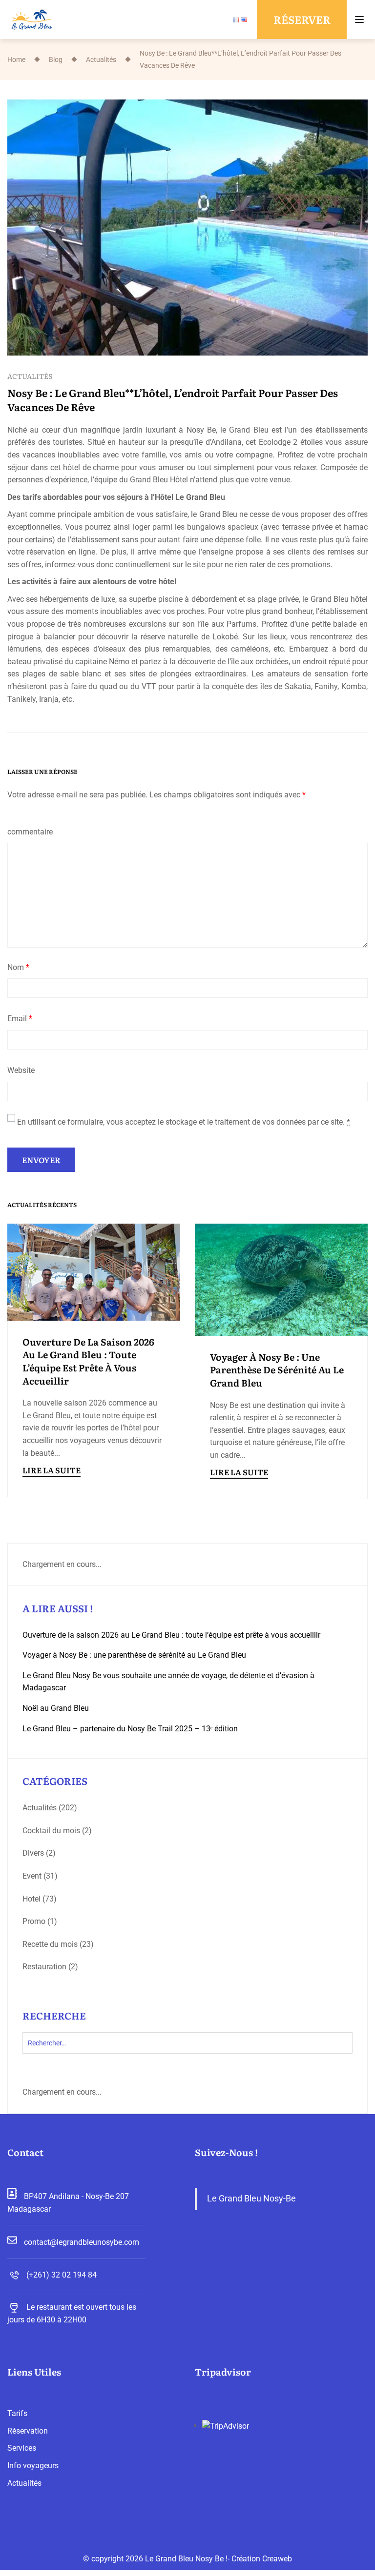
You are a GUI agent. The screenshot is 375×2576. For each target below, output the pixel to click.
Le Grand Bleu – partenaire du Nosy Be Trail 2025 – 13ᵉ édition (130, 1729)
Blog (56, 59)
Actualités (101, 59)
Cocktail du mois (51, 1831)
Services (22, 2448)
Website (21, 1070)
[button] (302, 20)
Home (16, 59)
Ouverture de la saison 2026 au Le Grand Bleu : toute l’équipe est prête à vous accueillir (88, 1361)
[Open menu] (361, 20)
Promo (34, 1921)
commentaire (30, 832)
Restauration (44, 1967)
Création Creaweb (262, 2559)
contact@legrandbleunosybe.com (82, 2242)
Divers (33, 1853)
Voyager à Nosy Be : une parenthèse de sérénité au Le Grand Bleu (277, 1370)
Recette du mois (50, 1944)
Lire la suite (52, 1470)
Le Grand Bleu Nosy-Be (251, 2199)
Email (20, 1019)
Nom (18, 967)
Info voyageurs (33, 2466)
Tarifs (17, 2413)
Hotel (31, 1899)
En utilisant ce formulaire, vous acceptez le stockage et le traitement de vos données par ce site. (184, 1122)
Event (32, 1876)
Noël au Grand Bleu (56, 1708)
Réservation (28, 2431)
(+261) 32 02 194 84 (62, 2275)
